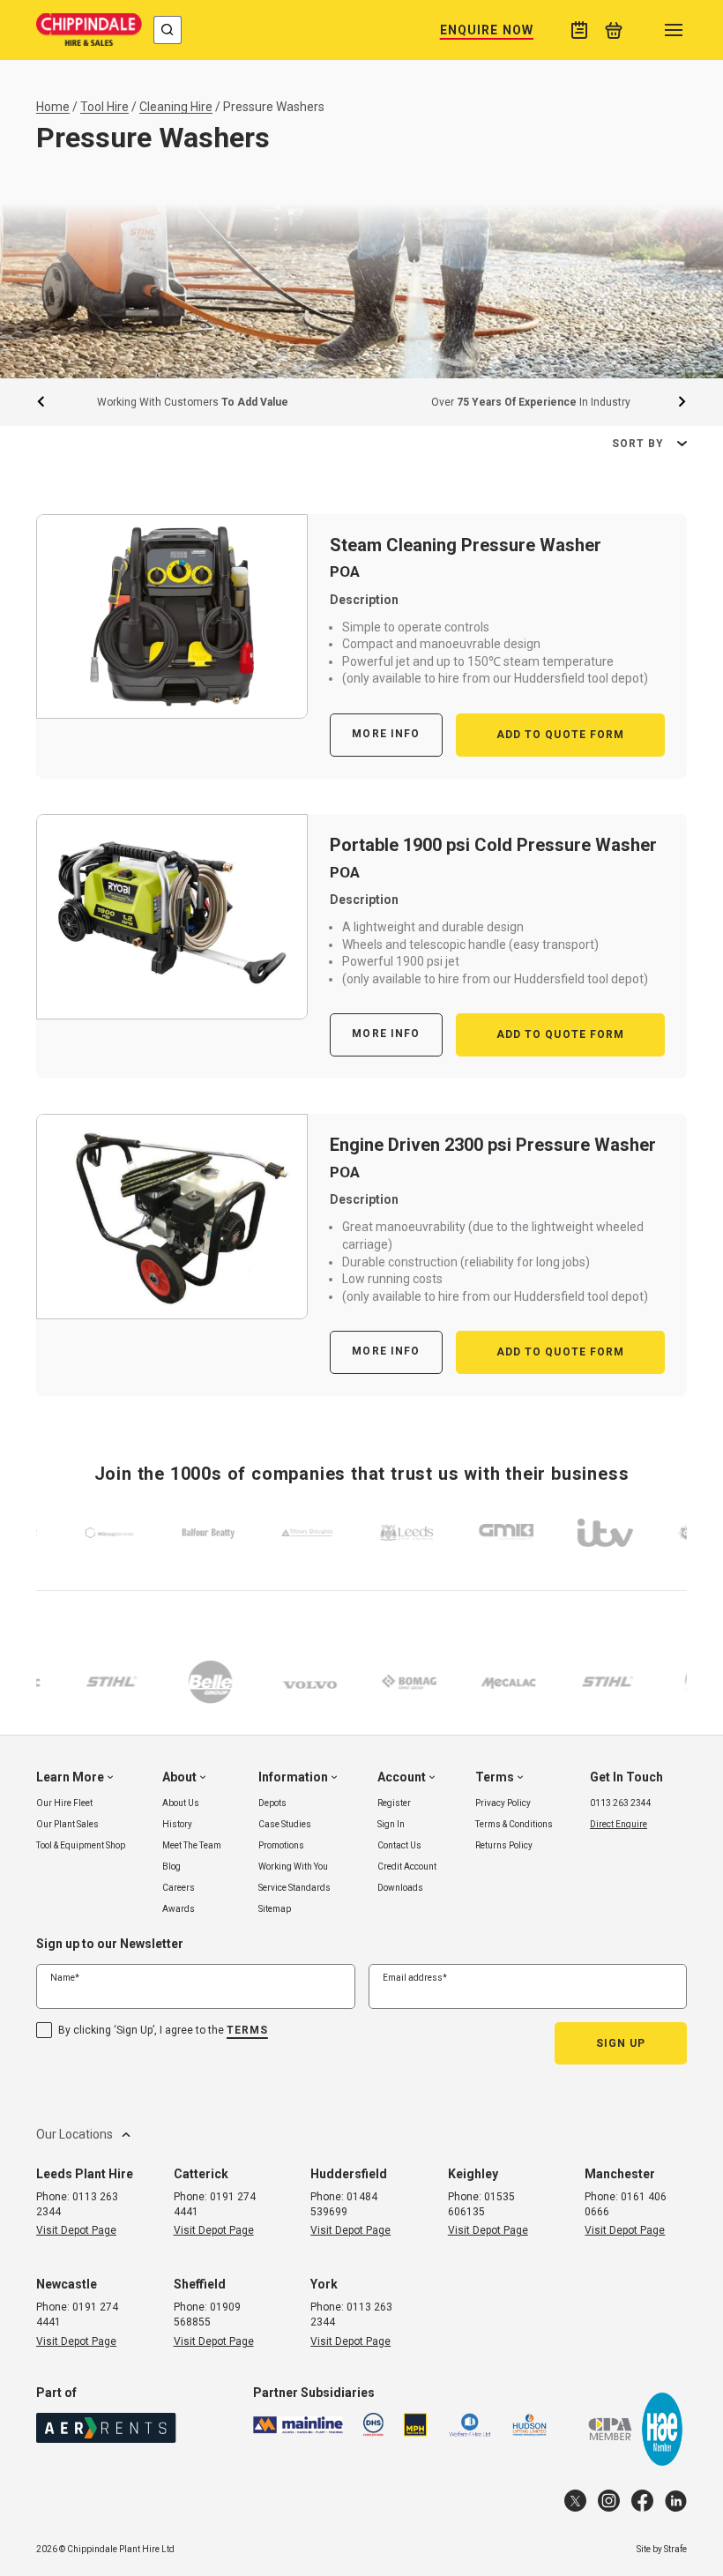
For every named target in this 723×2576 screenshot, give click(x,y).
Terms (247, 2030)
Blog (171, 1867)
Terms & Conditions (514, 1824)
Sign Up (621, 2043)
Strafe (675, 2549)
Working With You (293, 1867)
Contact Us (399, 1845)
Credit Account (407, 1867)
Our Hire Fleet (64, 1803)
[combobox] (168, 30)
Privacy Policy (503, 1803)
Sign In (391, 1824)
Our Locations (75, 2133)
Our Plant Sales (67, 1824)
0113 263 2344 (621, 1803)
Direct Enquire (619, 1824)
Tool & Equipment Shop (81, 1845)
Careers (179, 1888)
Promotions (281, 1845)
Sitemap (275, 1909)
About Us (181, 1803)
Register (394, 1803)
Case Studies (285, 1824)
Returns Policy (504, 1845)
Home (53, 107)
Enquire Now (487, 30)
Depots (272, 1803)
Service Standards (294, 1888)
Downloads (400, 1888)
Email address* (415, 1978)
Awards (179, 1909)
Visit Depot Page (76, 2230)
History (177, 1824)
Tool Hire (104, 107)
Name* (65, 1978)
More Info (386, 734)
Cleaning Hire (176, 107)
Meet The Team (192, 1845)
